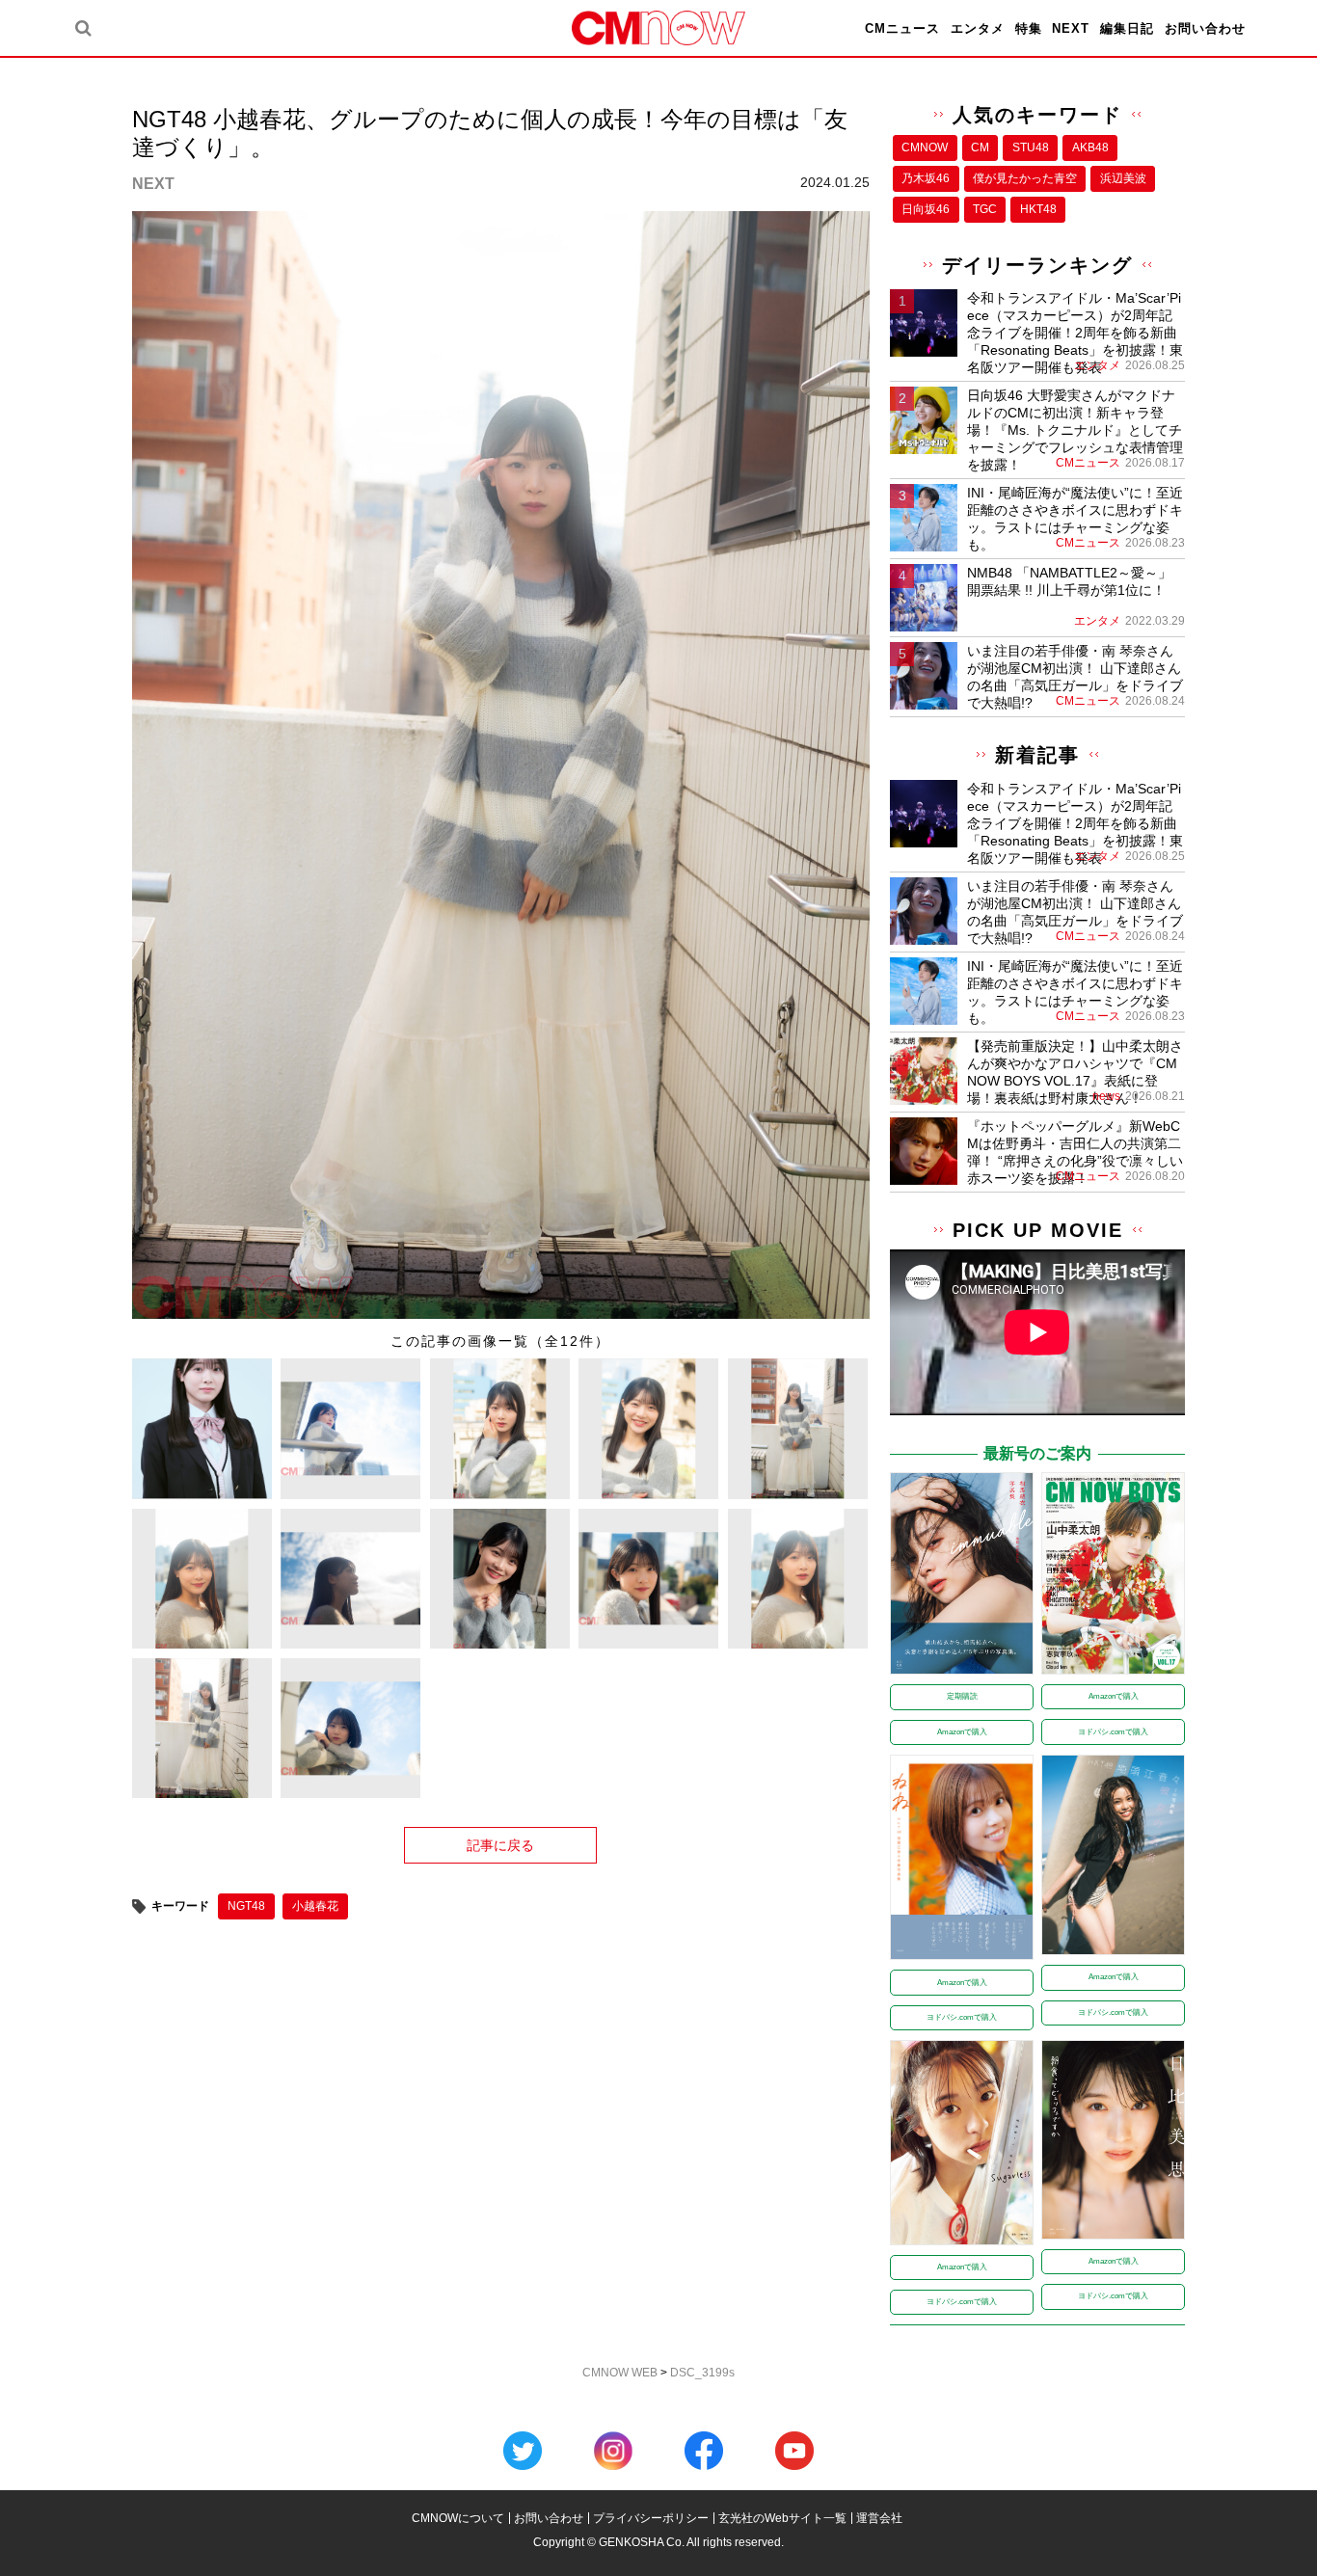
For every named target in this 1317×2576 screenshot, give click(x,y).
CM (980, 148)
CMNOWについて (458, 2518)
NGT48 (246, 1906)
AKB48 (1090, 148)
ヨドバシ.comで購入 (1113, 1732)
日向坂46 (926, 209)
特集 (1029, 28)
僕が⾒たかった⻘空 (1025, 178)
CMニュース (902, 28)
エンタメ (978, 28)
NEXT (1071, 28)
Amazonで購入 (962, 1732)
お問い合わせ (1205, 28)
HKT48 (1038, 209)
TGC (985, 209)
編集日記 (1127, 28)
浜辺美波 (1123, 178)
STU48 (1031, 148)
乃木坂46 (926, 178)
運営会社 (879, 2518)
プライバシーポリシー (651, 2518)
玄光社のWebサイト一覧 (782, 2518)
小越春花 (315, 1906)
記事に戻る (500, 1845)
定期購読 (962, 1696)
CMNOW (925, 148)
